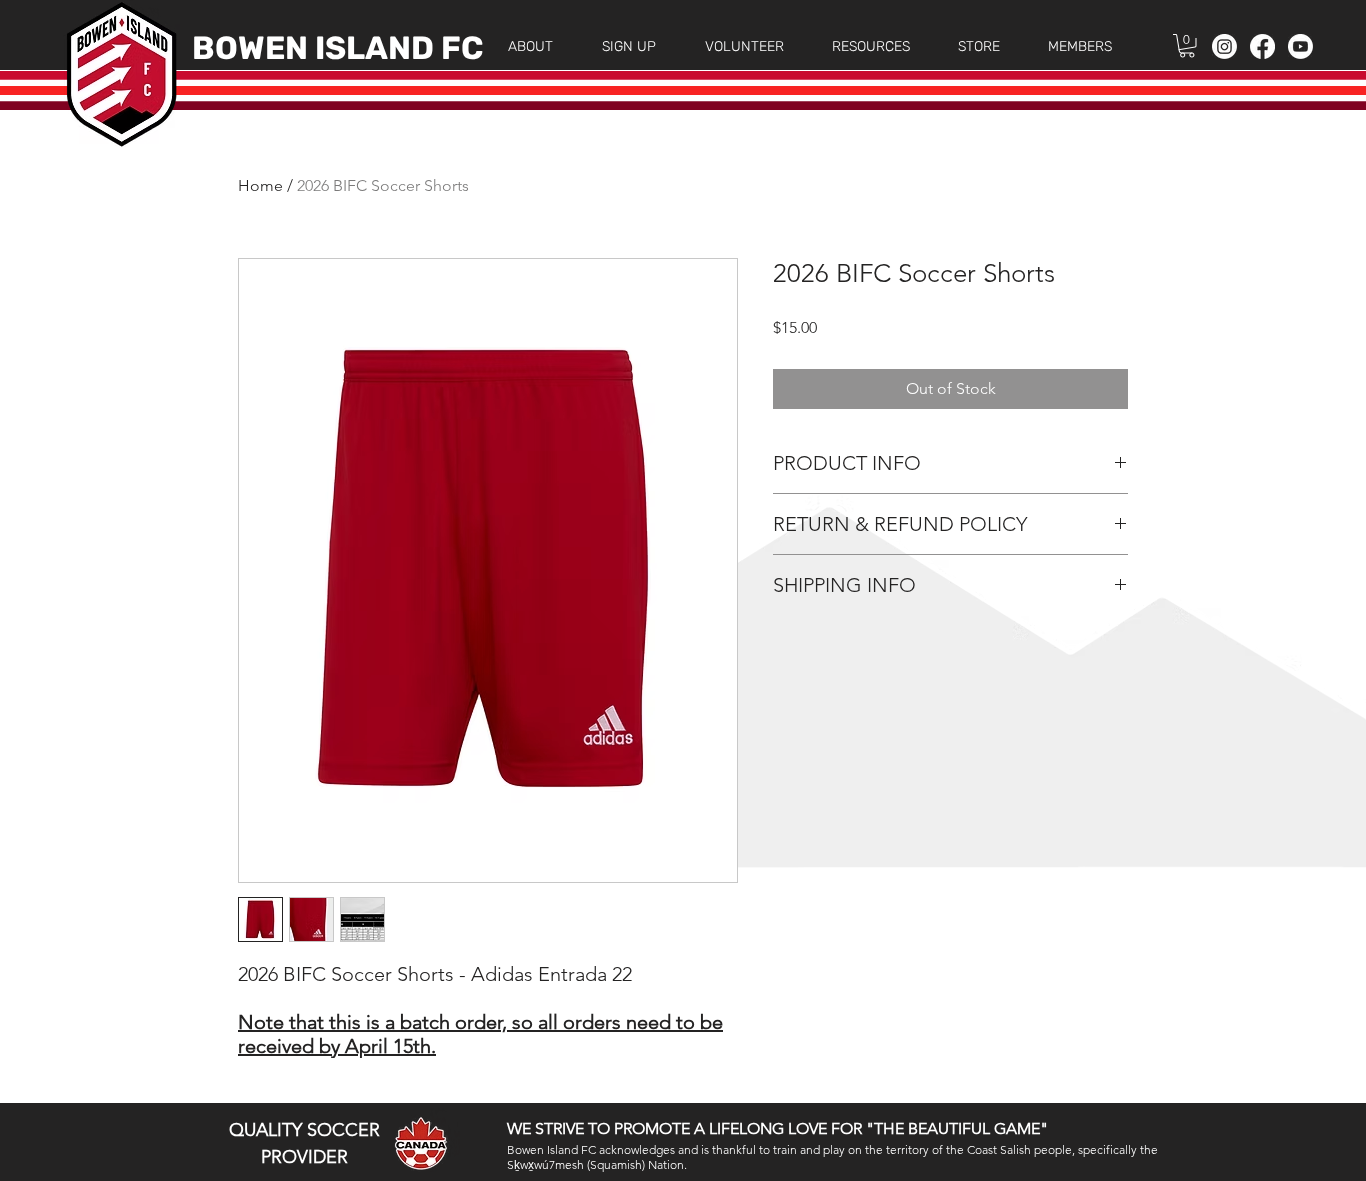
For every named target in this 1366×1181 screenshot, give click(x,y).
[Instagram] (1224, 46)
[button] (530, 46)
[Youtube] (1300, 46)
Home (260, 185)
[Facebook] (1262, 46)
